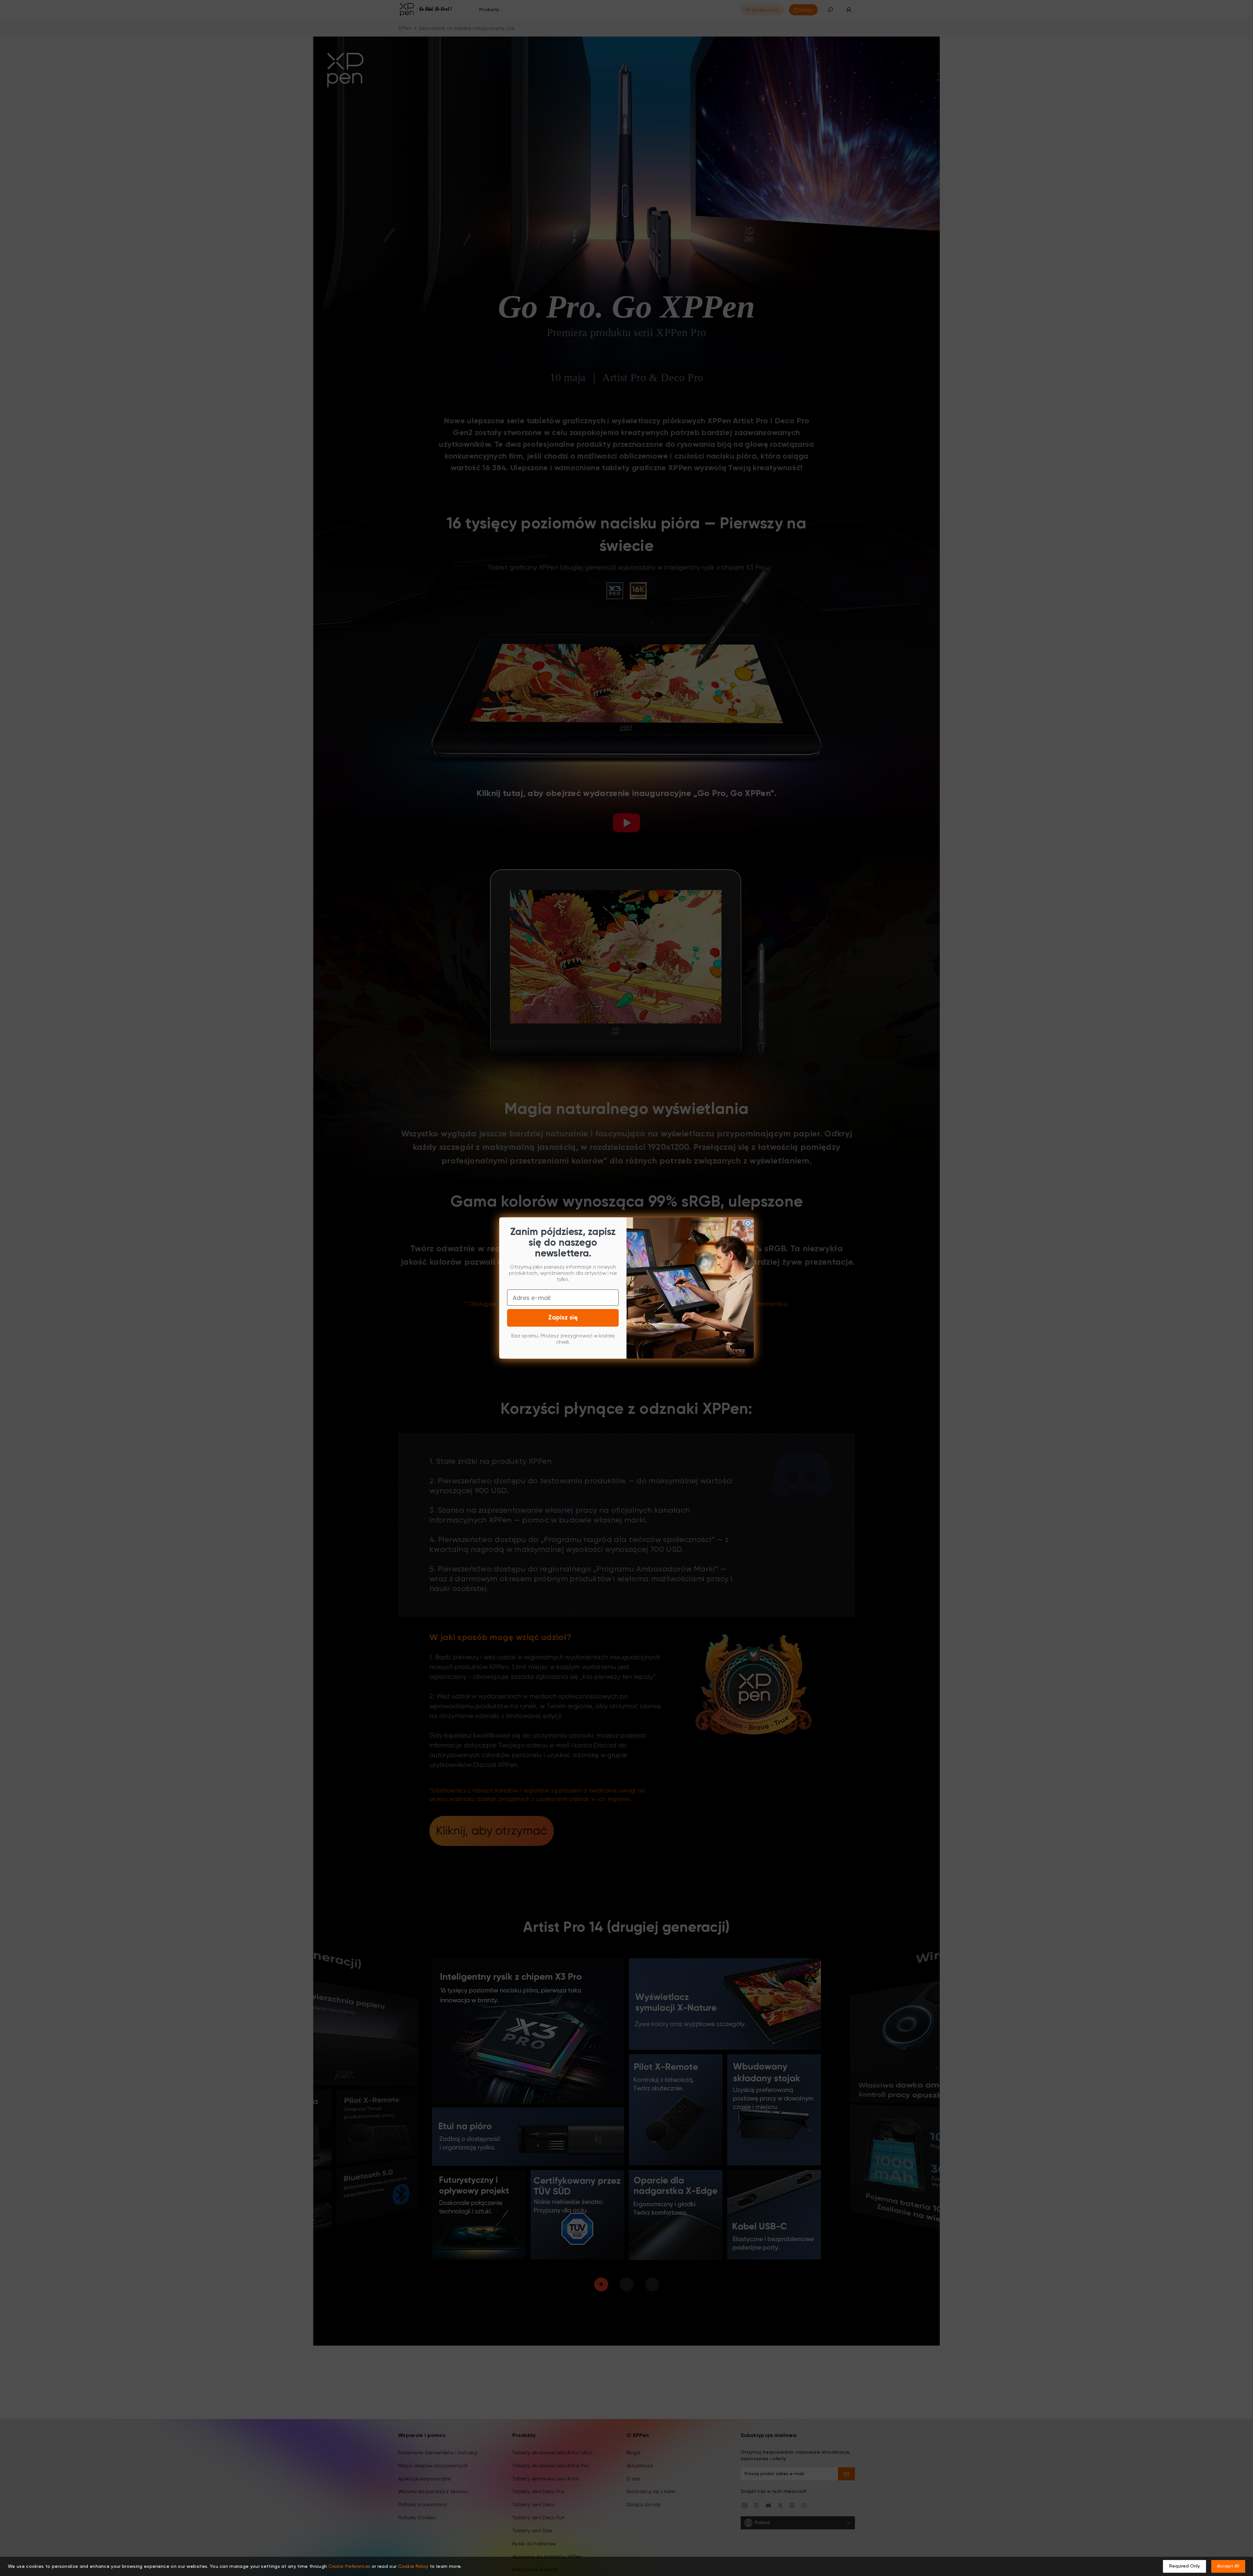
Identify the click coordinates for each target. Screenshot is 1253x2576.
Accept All (1228, 2566)
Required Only (1184, 2566)
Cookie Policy (413, 2567)
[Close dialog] (748, 1223)
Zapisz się (563, 1318)
